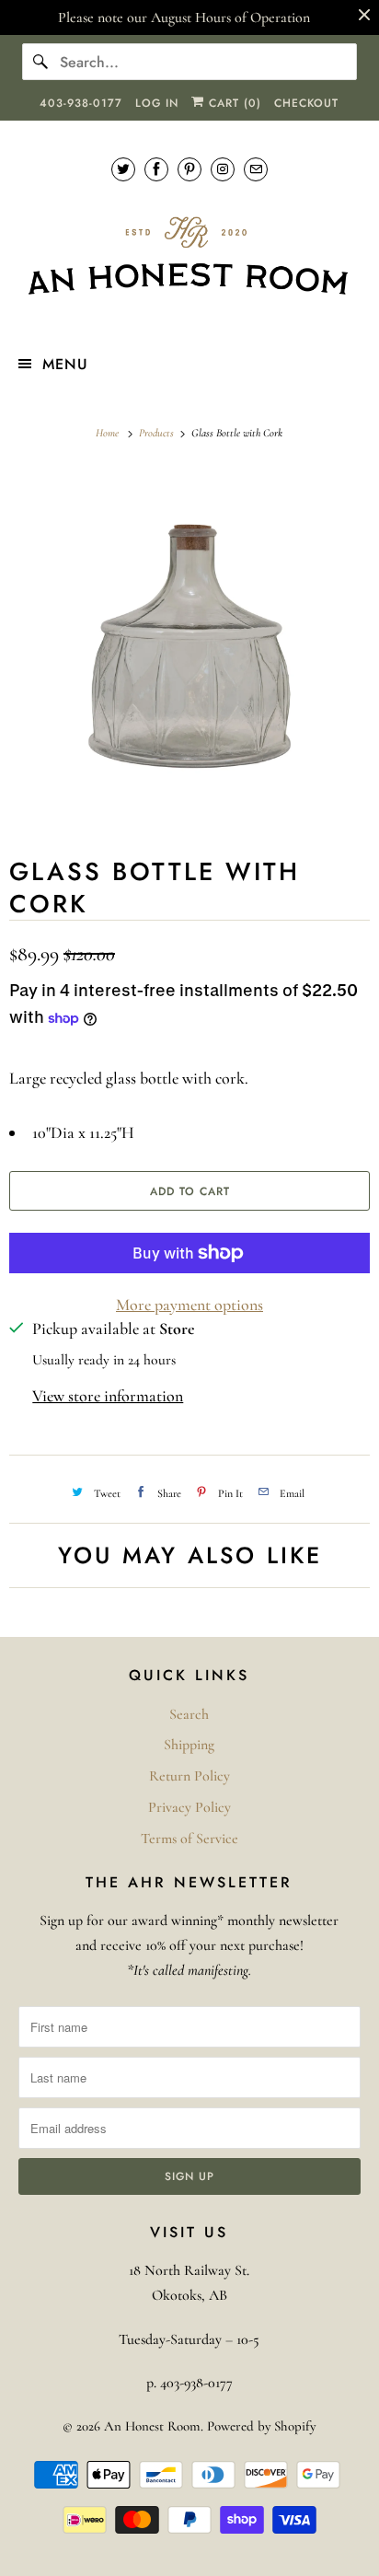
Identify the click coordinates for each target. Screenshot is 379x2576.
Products (158, 433)
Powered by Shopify (261, 2426)
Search (189, 1714)
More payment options (189, 1305)
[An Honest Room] (189, 256)
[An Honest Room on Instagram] (223, 169)
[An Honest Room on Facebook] (156, 169)
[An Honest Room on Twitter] (123, 169)
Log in (157, 103)
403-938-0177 (81, 103)
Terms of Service (189, 1839)
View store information (108, 1396)
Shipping (189, 1745)
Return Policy (189, 1776)
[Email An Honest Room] (256, 169)
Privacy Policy (189, 1807)
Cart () (233, 103)
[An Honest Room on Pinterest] (189, 169)
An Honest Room (152, 2426)
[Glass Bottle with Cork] (189, 646)
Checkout (306, 103)
